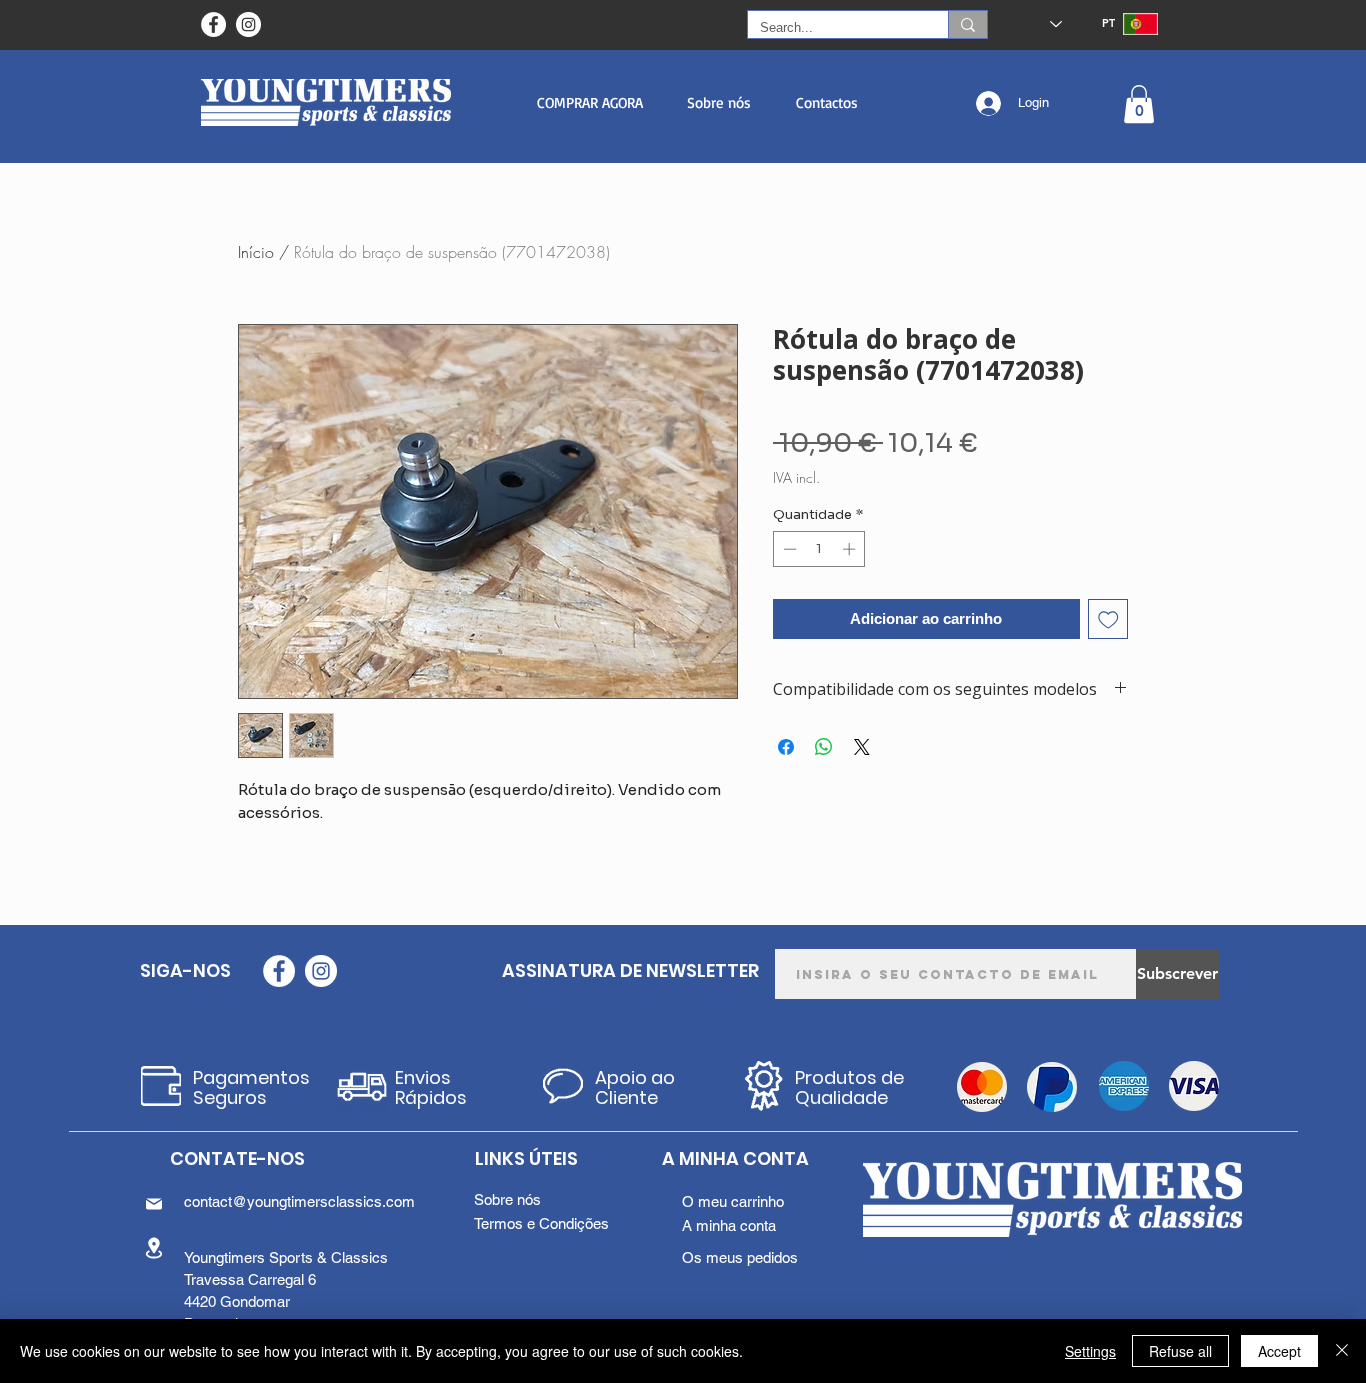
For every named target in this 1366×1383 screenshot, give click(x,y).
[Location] (154, 1247)
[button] (589, 102)
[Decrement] (788, 549)
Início (256, 252)
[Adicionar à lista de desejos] (1108, 619)
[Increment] (851, 549)
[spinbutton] (819, 549)
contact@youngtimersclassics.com (299, 1201)
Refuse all (1180, 1351)
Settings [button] (1090, 1351)
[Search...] (967, 24)
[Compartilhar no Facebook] (786, 747)
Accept (1279, 1351)
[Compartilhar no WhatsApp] (824, 747)
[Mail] (154, 1204)
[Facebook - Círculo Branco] (213, 24)
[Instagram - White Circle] (248, 24)
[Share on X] (862, 747)
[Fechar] (1342, 1351)
